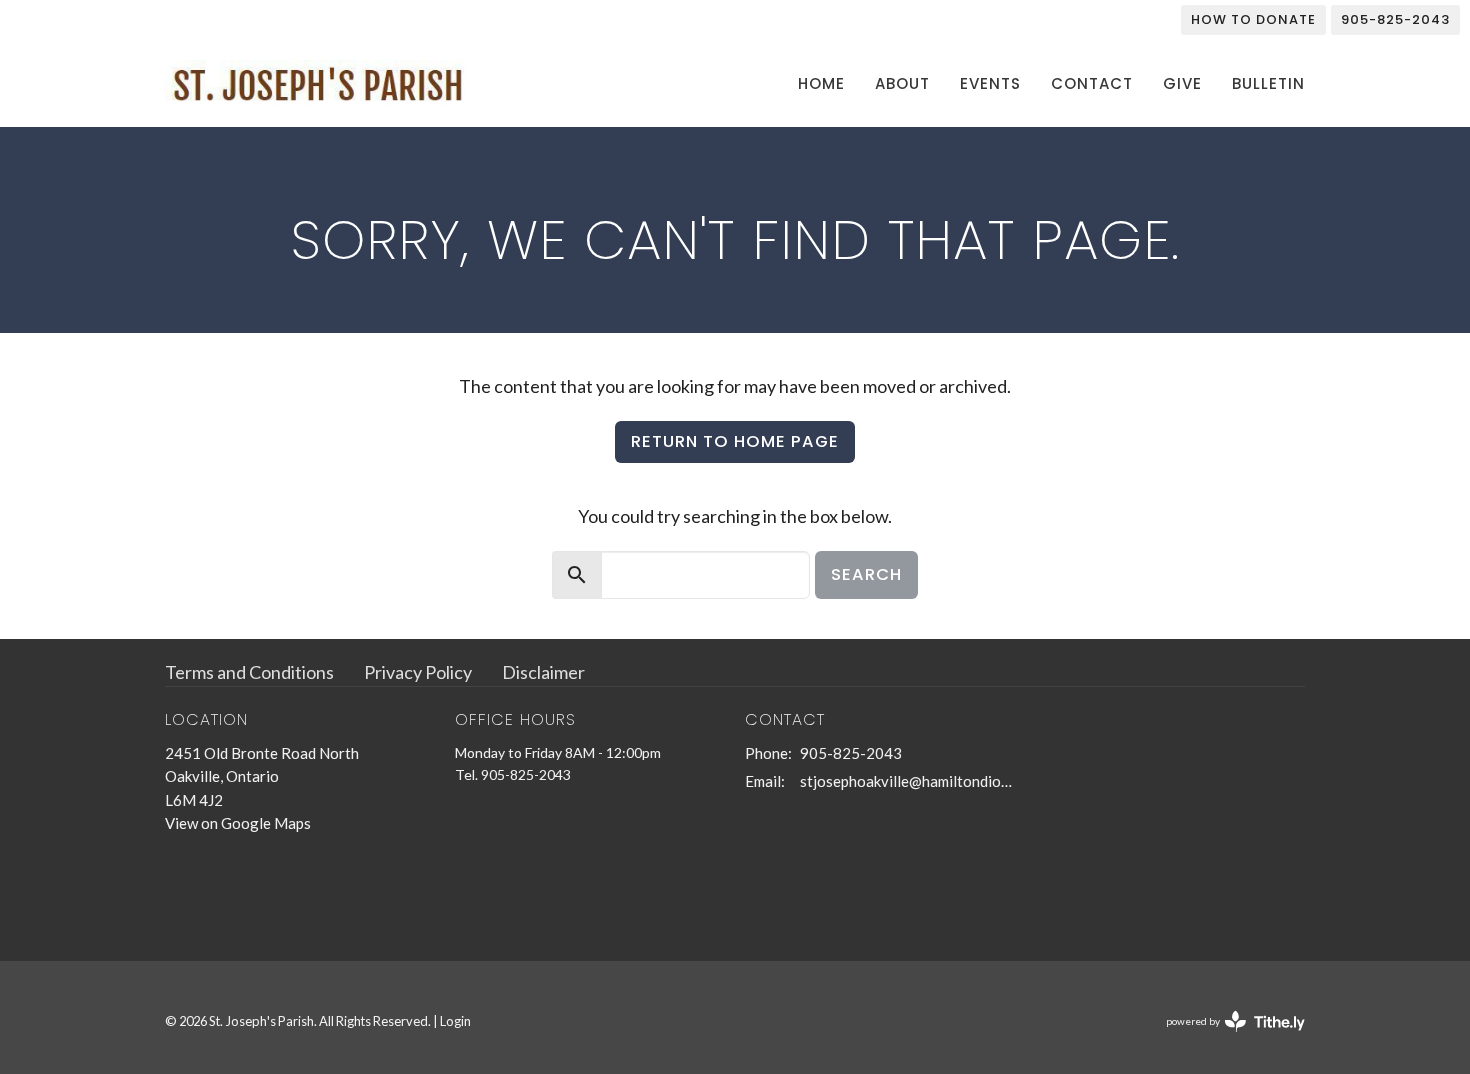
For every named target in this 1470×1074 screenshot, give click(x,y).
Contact (1092, 83)
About (902, 83)
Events (990, 83)
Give (1182, 83)
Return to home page (735, 441)
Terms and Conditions (249, 672)
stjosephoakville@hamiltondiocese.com (907, 781)
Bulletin (1268, 83)
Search (866, 574)
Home (821, 83)
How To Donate (1253, 19)
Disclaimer (543, 672)
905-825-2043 (1395, 19)
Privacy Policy (418, 672)
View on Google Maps (238, 823)
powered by (1225, 1038)
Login (455, 1021)
